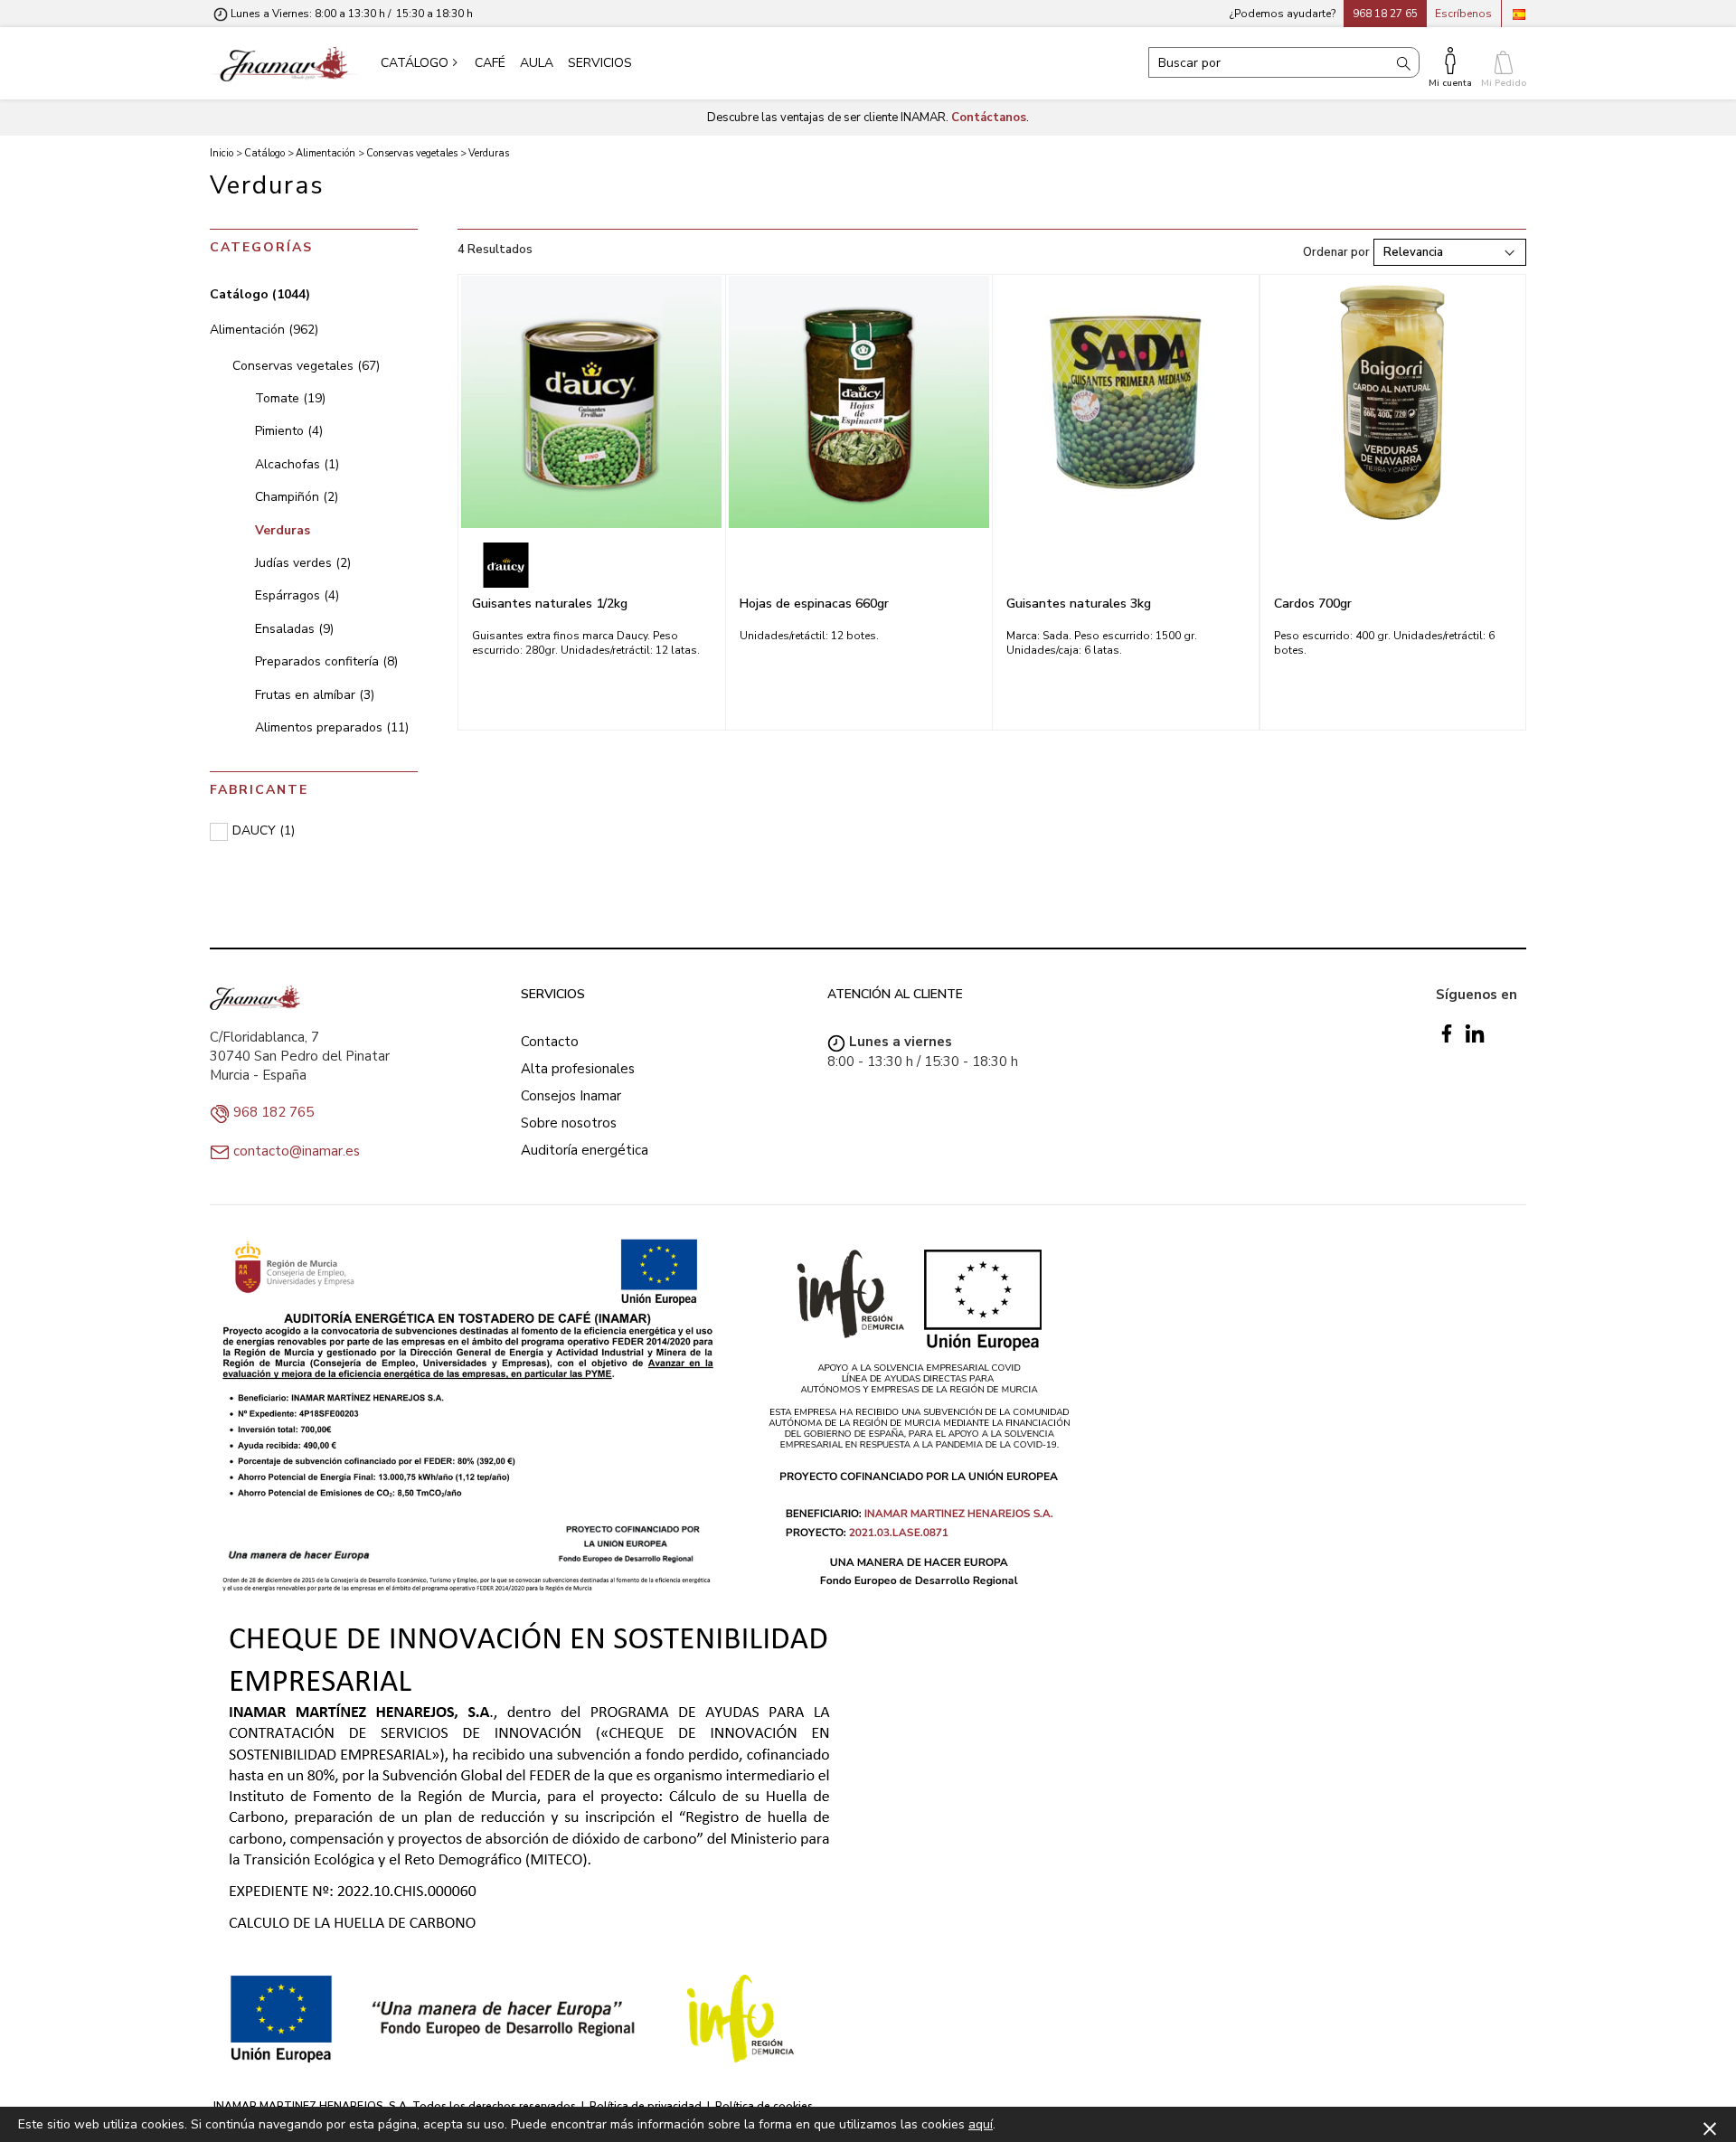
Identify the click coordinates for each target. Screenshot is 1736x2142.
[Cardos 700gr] (1393, 402)
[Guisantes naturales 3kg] (1126, 402)
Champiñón (297, 497)
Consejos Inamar (571, 1096)
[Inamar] (284, 63)
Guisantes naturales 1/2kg (550, 604)
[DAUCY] (592, 565)
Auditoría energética (585, 1150)
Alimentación (264, 330)
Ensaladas (294, 629)
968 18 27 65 (1385, 14)
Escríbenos (1463, 14)
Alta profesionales (578, 1069)
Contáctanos (989, 118)
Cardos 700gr (1313, 604)
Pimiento (289, 431)
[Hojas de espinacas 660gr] (859, 402)
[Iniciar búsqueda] (1403, 62)
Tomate (290, 398)
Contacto (550, 1042)
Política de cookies (764, 2106)
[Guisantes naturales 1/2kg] (592, 402)
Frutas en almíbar (315, 695)
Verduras (283, 530)
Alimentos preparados (332, 727)
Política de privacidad (646, 2106)
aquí (981, 2124)
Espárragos (297, 595)
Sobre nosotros (569, 1123)
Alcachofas (297, 464)
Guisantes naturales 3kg (1079, 604)
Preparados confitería (326, 661)
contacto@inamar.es (297, 1151)
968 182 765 (274, 1112)
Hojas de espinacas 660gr (814, 604)
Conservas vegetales (306, 366)
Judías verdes (303, 563)
